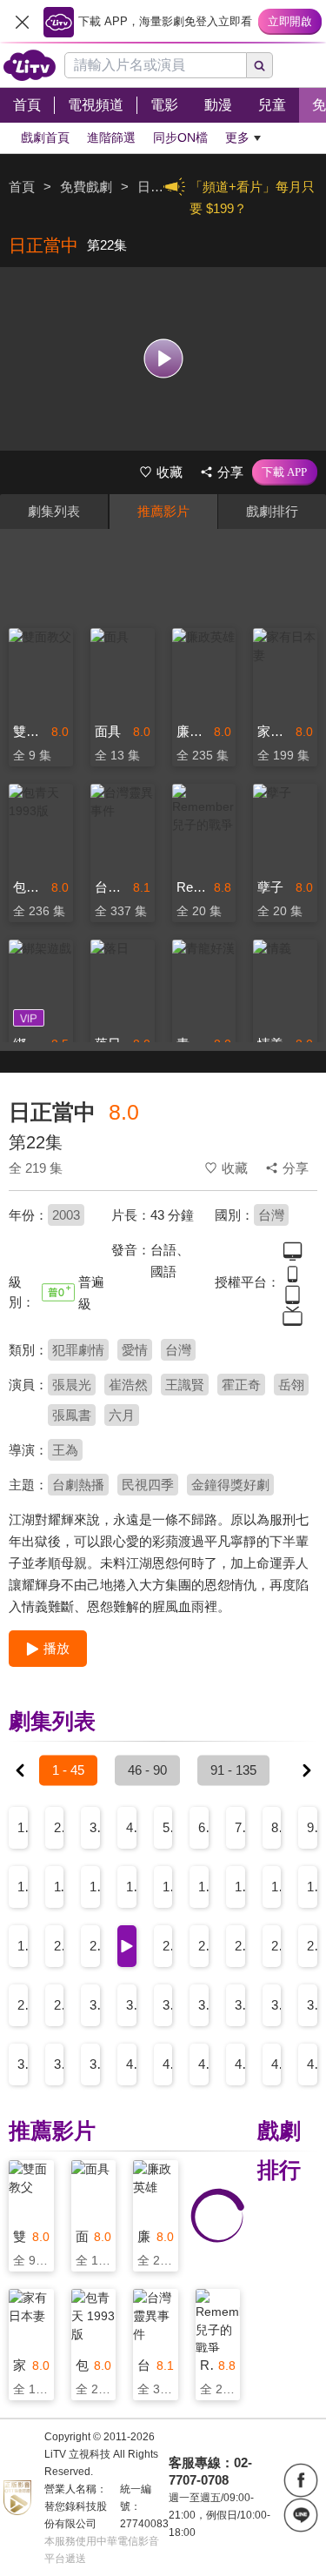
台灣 (271, 1215)
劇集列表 (54, 511)
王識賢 (185, 1385)
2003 (66, 1215)
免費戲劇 (86, 187)
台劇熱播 (78, 1485)
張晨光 (72, 1385)
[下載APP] (285, 472)
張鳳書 (72, 1415)
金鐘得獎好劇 (230, 1485)
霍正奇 (241, 1385)
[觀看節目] (163, 359)
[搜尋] (260, 65)
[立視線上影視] (30, 65)
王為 (65, 1450)
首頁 (22, 187)
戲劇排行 (272, 511)
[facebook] (301, 2480)
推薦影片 (163, 511)
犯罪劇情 (78, 1350)
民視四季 (148, 1485)
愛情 (135, 1350)
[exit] (22, 22)
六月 (122, 1415)
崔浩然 (128, 1385)
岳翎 (291, 1385)
